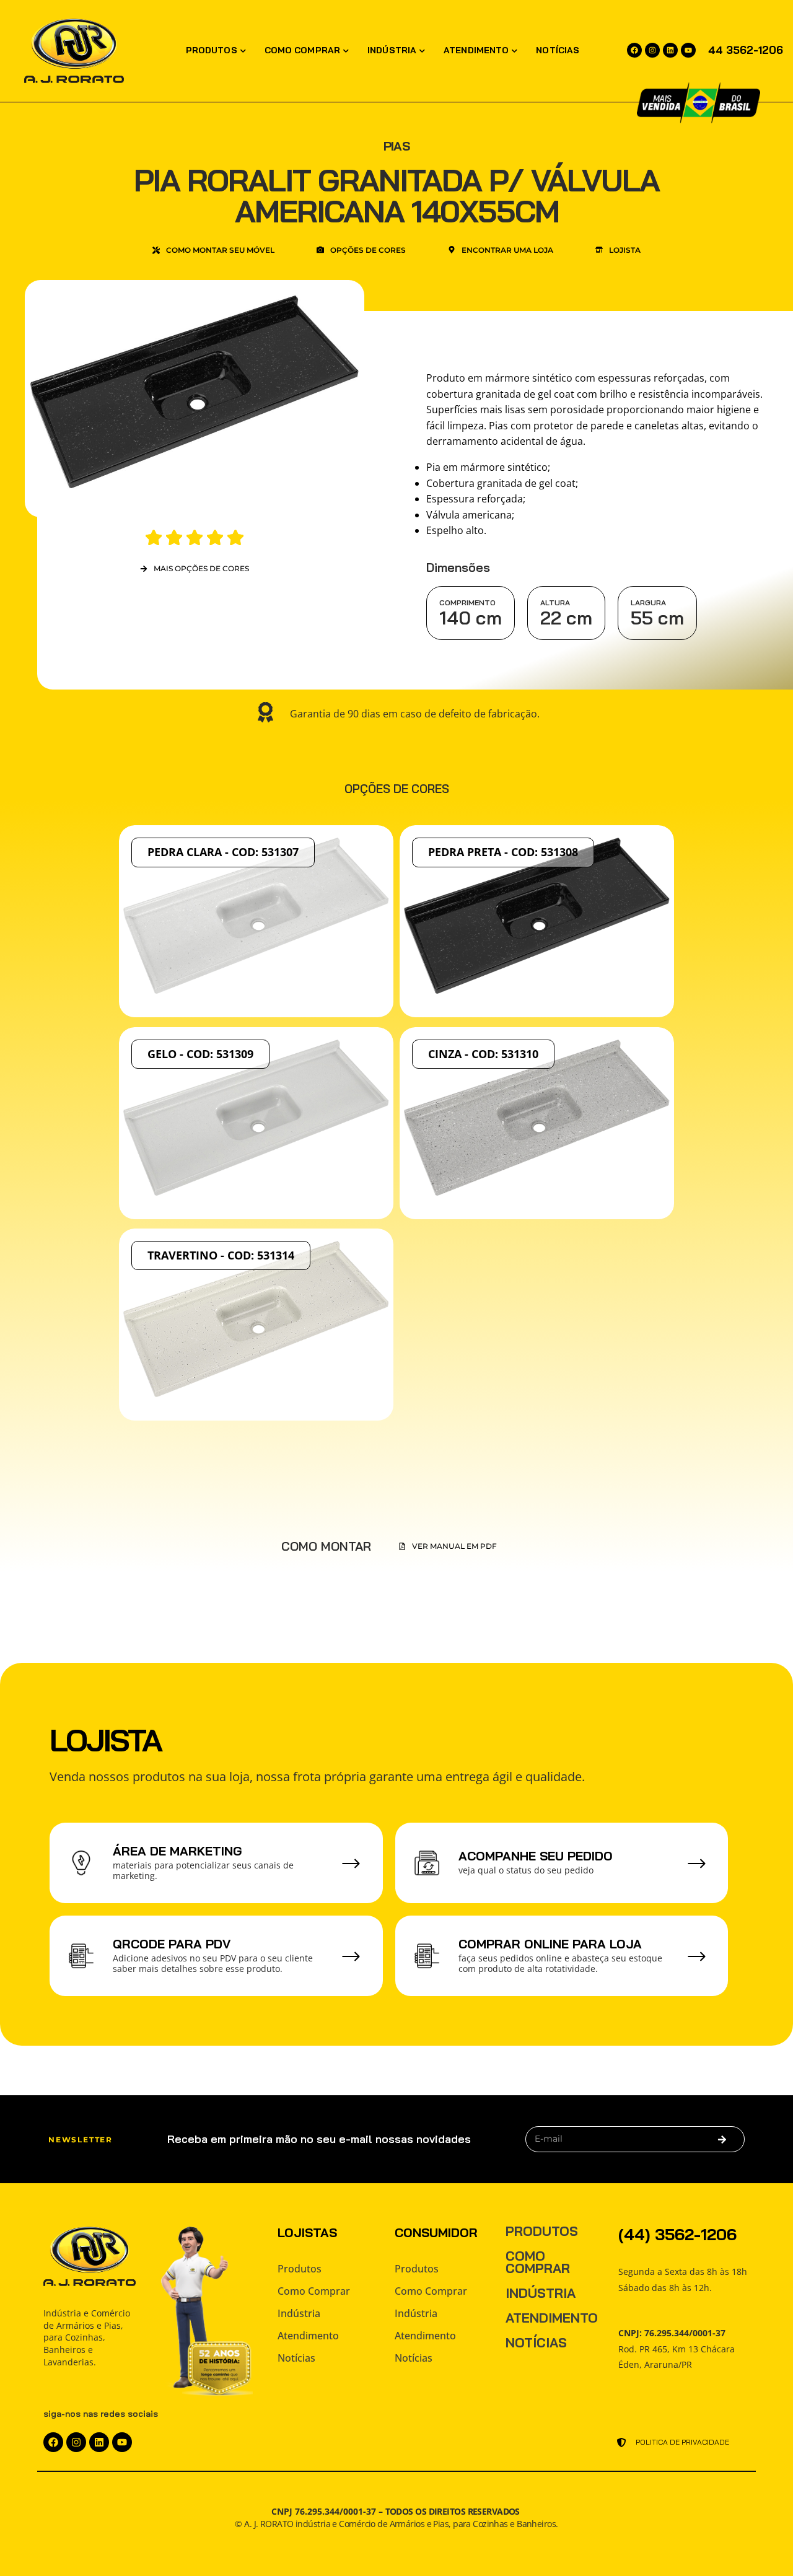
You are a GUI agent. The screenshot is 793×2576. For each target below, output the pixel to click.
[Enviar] (722, 2139)
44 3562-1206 (746, 50)
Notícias (558, 50)
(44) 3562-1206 (677, 2234)
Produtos (212, 50)
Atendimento (476, 50)
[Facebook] (634, 50)
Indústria (392, 50)
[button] (448, 1546)
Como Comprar (302, 50)
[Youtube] (688, 50)
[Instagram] (652, 50)
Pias (396, 146)
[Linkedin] (670, 50)
